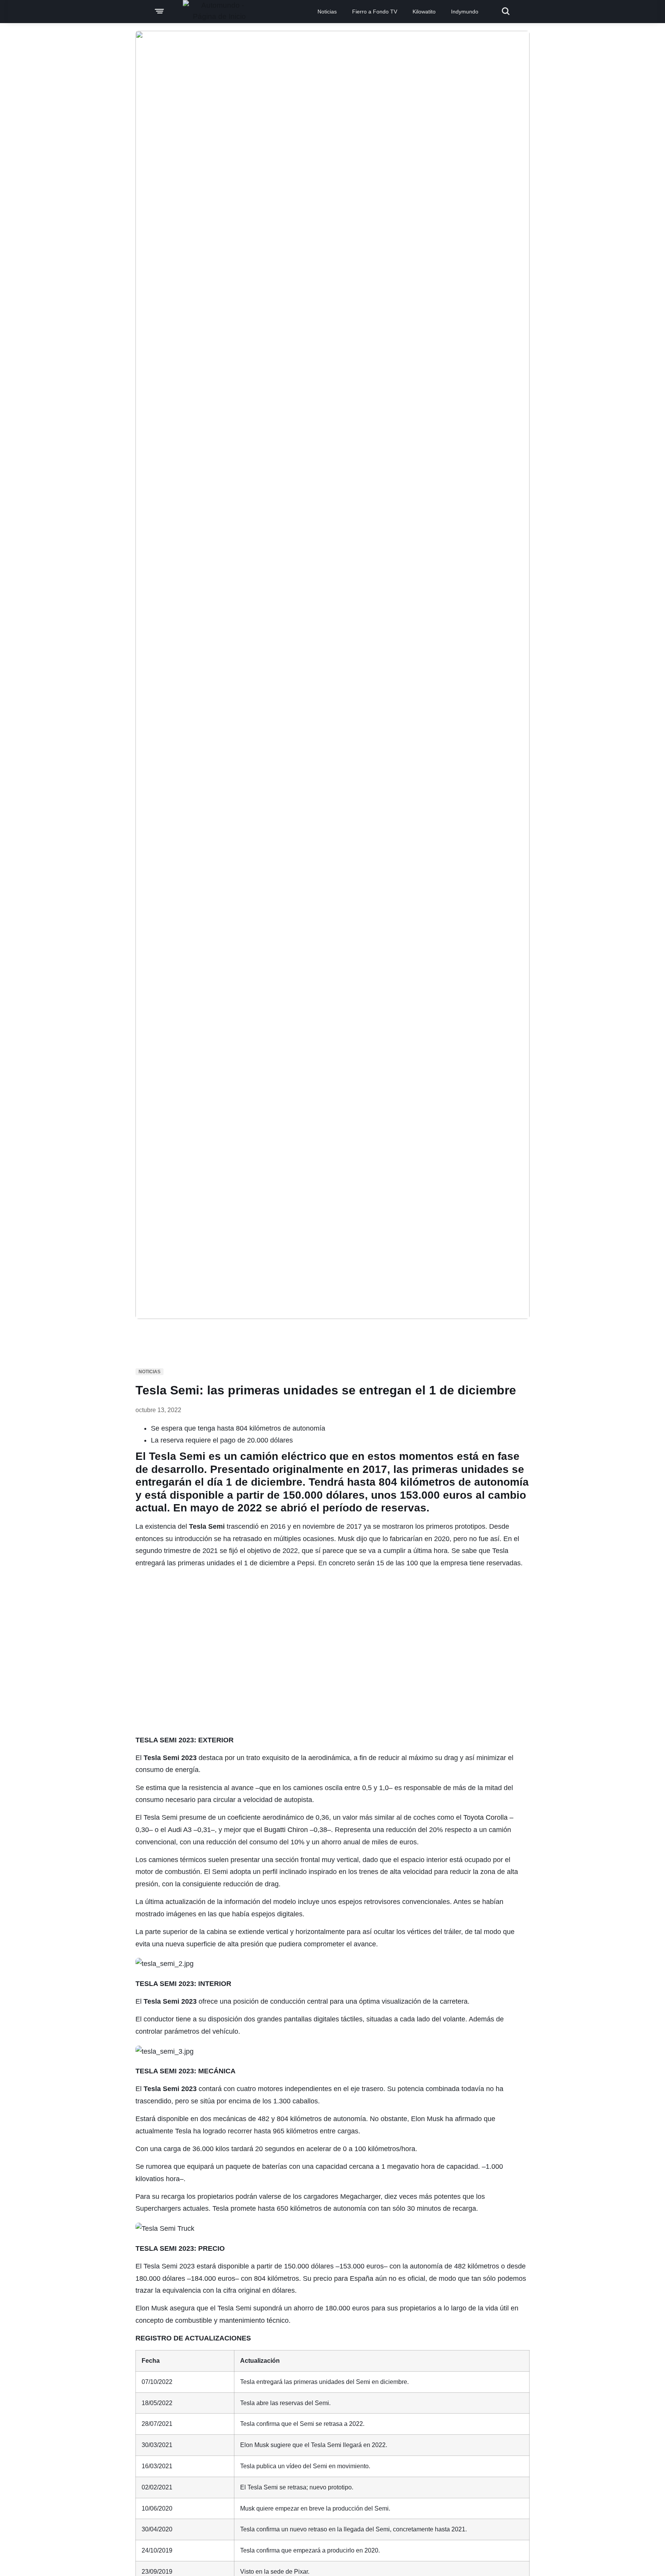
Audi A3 (180, 1830)
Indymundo (465, 12)
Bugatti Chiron (286, 1830)
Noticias (327, 12)
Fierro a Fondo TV (375, 12)
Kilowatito (424, 12)
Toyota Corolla (485, 1817)
